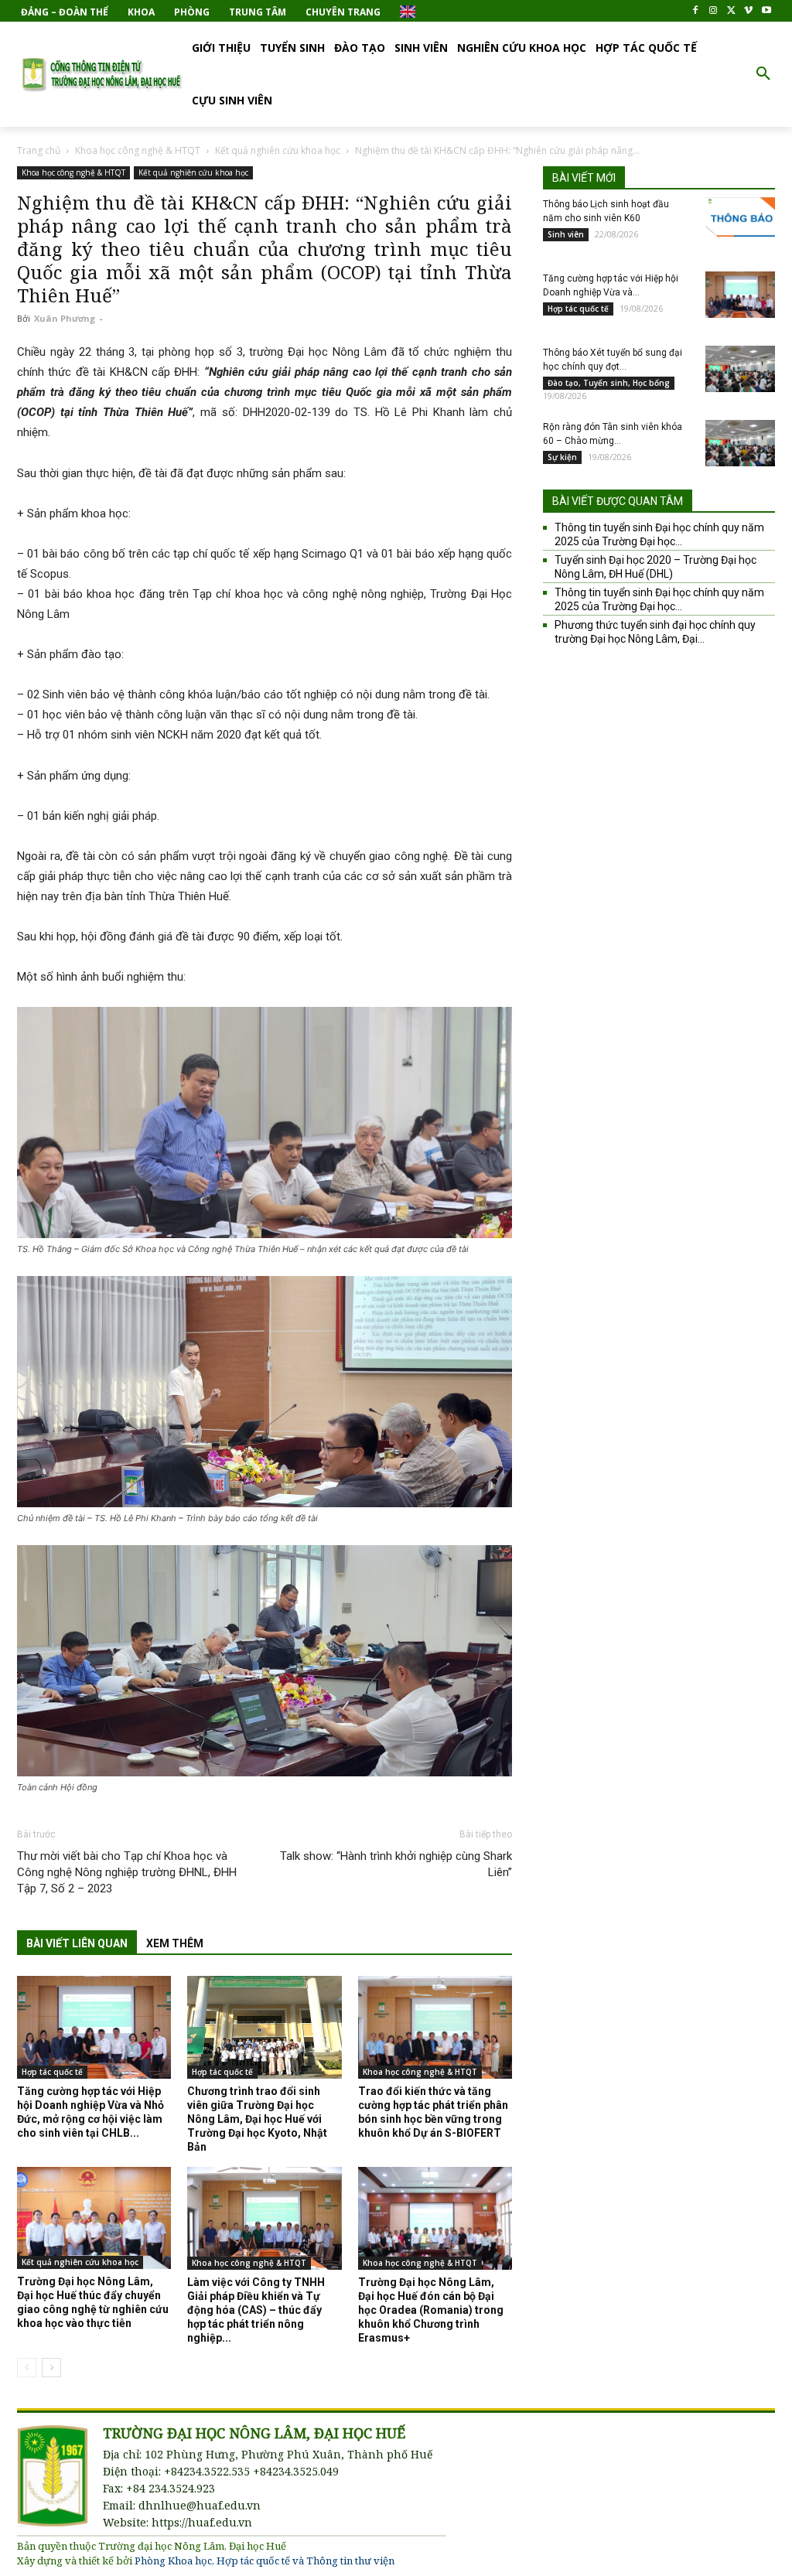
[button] (763, 74)
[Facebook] (696, 11)
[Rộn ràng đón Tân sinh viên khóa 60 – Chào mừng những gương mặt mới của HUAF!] (740, 443)
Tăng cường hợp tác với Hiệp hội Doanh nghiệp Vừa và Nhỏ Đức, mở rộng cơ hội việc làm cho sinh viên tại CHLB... (90, 2112)
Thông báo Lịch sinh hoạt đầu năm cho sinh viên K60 (606, 211)
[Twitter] (731, 11)
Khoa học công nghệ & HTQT (138, 150)
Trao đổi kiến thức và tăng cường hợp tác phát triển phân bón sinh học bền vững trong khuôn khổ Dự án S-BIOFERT (433, 2112)
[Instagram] (713, 11)
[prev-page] (27, 2368)
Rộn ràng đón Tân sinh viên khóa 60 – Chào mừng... (613, 434)
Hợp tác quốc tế (52, 2072)
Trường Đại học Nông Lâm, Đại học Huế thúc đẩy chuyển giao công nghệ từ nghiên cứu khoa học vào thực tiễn (93, 2302)
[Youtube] (766, 11)
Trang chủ (39, 150)
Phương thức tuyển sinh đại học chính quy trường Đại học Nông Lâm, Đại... (655, 632)
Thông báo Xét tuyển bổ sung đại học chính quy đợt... (613, 360)
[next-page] (51, 2368)
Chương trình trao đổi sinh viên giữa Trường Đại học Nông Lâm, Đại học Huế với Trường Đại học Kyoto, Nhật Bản (257, 2119)
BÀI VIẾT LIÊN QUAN (77, 1943)
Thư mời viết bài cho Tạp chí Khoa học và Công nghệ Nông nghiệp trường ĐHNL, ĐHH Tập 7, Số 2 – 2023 (127, 1872)
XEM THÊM (175, 1943)
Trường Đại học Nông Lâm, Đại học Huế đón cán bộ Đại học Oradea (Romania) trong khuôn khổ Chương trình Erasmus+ (431, 2310)
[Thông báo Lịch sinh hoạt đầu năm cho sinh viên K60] (740, 220)
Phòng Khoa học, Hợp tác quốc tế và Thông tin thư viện (265, 2561)
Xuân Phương (65, 318)
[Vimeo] (748, 11)
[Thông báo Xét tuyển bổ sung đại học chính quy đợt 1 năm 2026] (740, 369)
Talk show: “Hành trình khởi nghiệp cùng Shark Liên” (396, 1864)
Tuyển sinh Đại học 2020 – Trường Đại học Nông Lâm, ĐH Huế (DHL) (655, 567)
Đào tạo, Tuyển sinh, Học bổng (609, 383)
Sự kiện (562, 457)
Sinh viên (566, 234)
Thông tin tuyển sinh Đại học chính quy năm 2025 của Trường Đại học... (659, 534)
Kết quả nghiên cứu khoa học (278, 150)
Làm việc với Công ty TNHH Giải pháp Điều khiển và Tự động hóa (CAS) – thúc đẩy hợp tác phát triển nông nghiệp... (256, 2310)
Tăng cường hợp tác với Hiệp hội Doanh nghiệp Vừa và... (611, 285)
